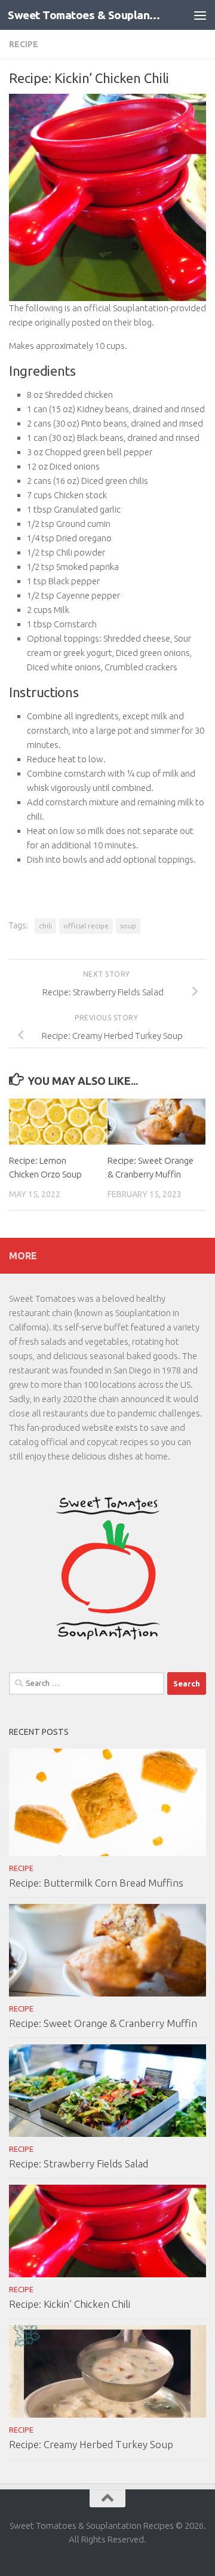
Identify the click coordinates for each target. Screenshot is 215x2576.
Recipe (24, 44)
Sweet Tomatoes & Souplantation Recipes (85, 15)
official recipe (86, 926)
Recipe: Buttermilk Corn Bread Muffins (96, 1883)
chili (45, 926)
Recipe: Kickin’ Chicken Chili (70, 2304)
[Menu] (200, 15)
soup (128, 926)
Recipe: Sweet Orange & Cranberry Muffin (103, 2023)
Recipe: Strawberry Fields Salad (79, 2163)
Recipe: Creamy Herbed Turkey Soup (91, 2444)
